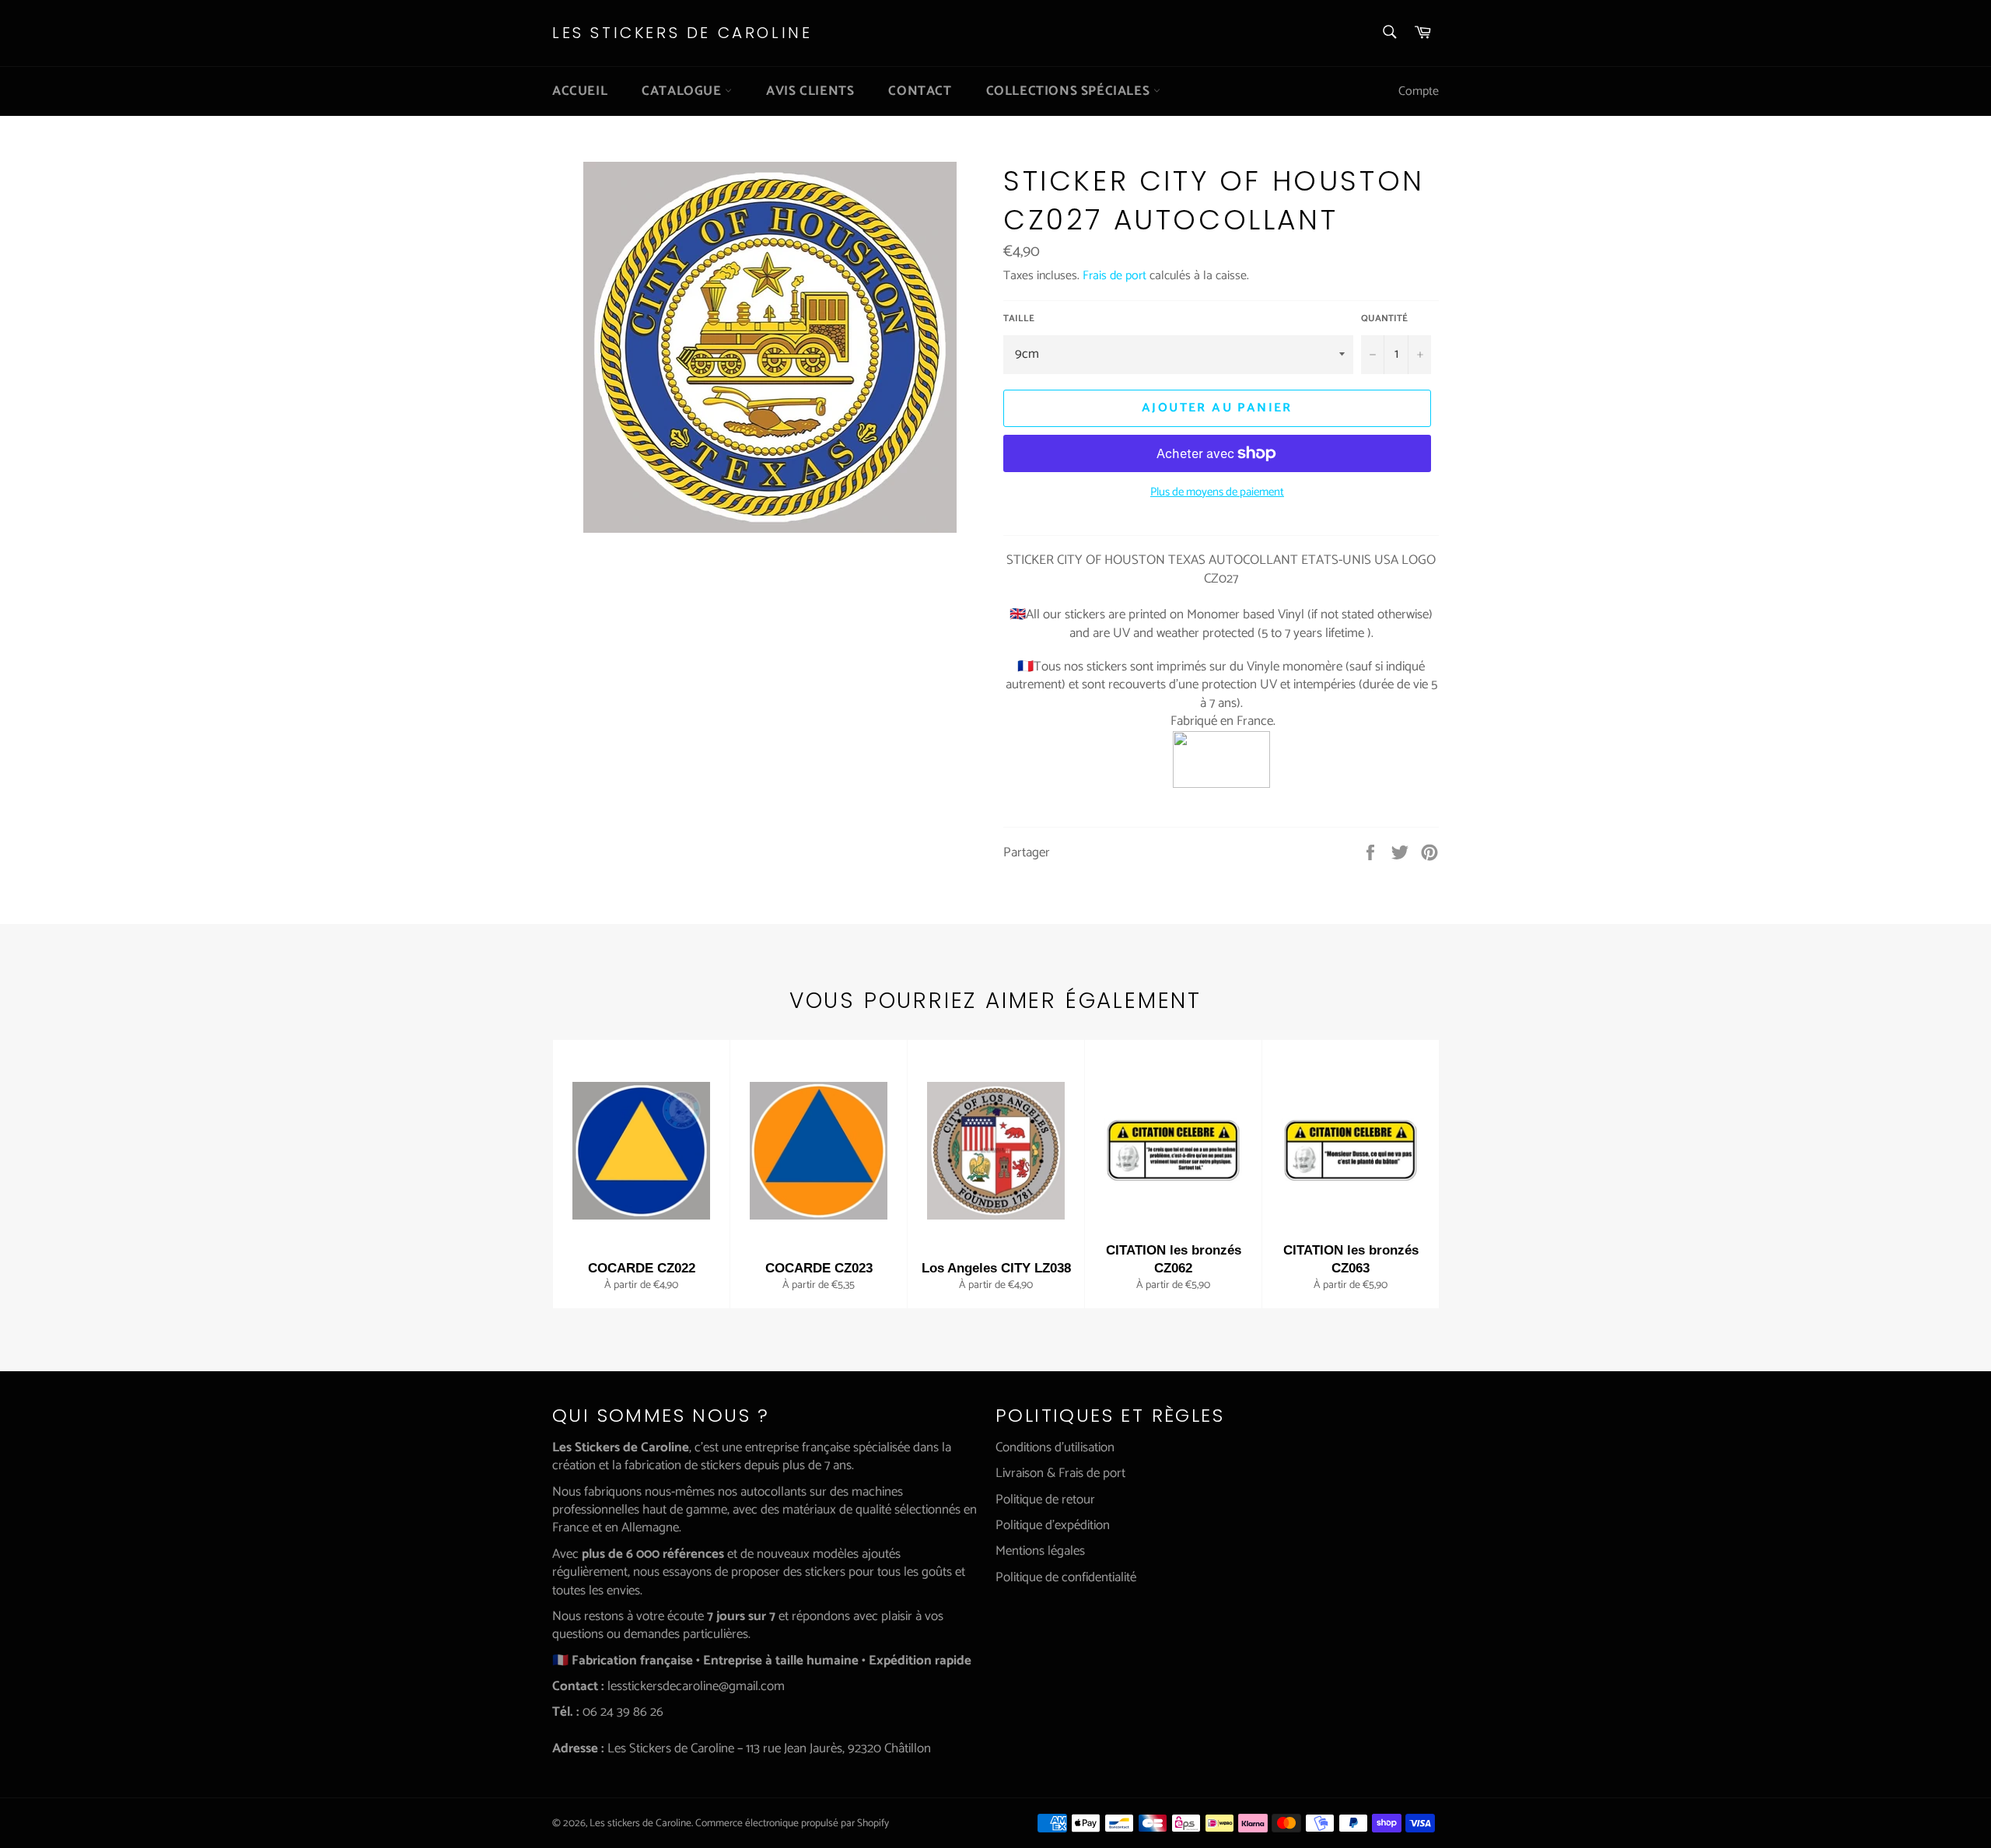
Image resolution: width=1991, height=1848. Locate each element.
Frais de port (1114, 276)
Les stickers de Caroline (682, 33)
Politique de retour (1045, 1500)
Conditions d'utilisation (1055, 1447)
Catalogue (683, 91)
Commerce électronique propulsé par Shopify (792, 1823)
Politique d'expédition (1053, 1525)
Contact (920, 91)
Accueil (580, 91)
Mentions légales (1040, 1551)
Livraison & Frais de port (1060, 1473)
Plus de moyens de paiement (1217, 493)
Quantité (1384, 319)
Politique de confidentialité (1066, 1577)
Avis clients (810, 91)
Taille (1019, 319)
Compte (1419, 91)
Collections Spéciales (1070, 91)
